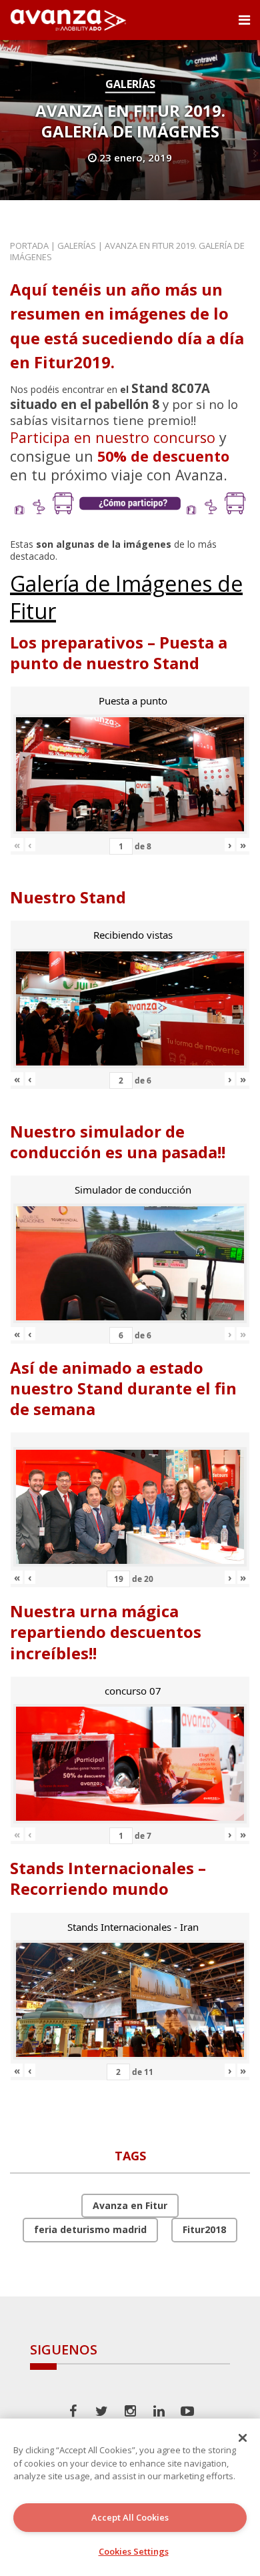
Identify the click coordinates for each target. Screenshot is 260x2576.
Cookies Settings (134, 2551)
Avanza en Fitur (130, 2205)
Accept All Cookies (130, 2517)
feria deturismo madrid (90, 2229)
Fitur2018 (204, 2229)
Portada (29, 246)
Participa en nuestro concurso (113, 437)
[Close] (243, 2438)
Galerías (130, 84)
